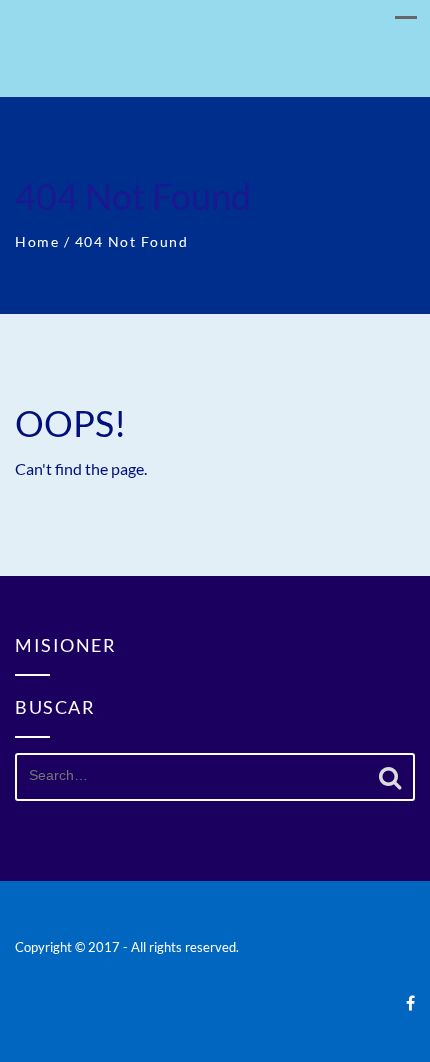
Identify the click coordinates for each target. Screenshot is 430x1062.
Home (37, 241)
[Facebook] (410, 1002)
